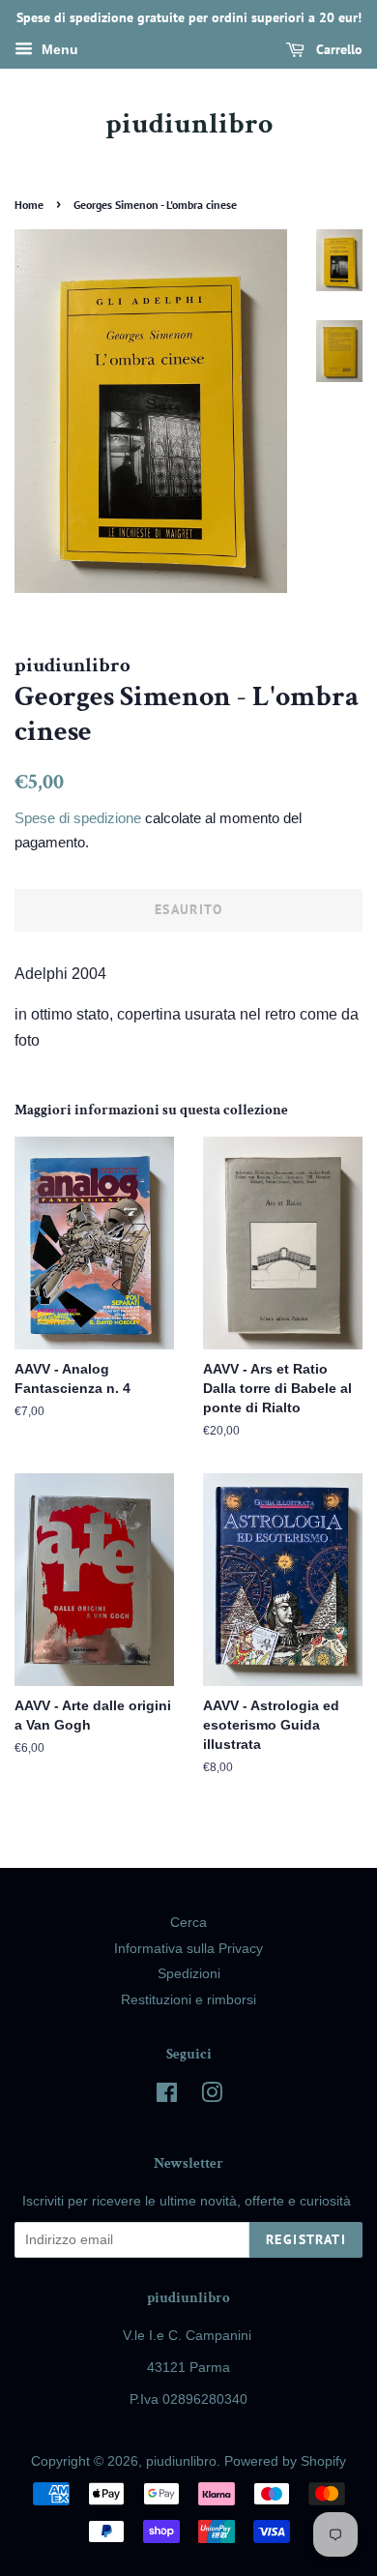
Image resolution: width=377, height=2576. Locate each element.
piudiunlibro (189, 125)
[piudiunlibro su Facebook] (167, 2097)
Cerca (188, 1923)
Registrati (306, 2239)
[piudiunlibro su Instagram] (212, 2097)
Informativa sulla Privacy (188, 1949)
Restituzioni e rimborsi (188, 2000)
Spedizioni (189, 1974)
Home (29, 205)
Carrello (337, 49)
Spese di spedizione (78, 818)
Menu (58, 49)
